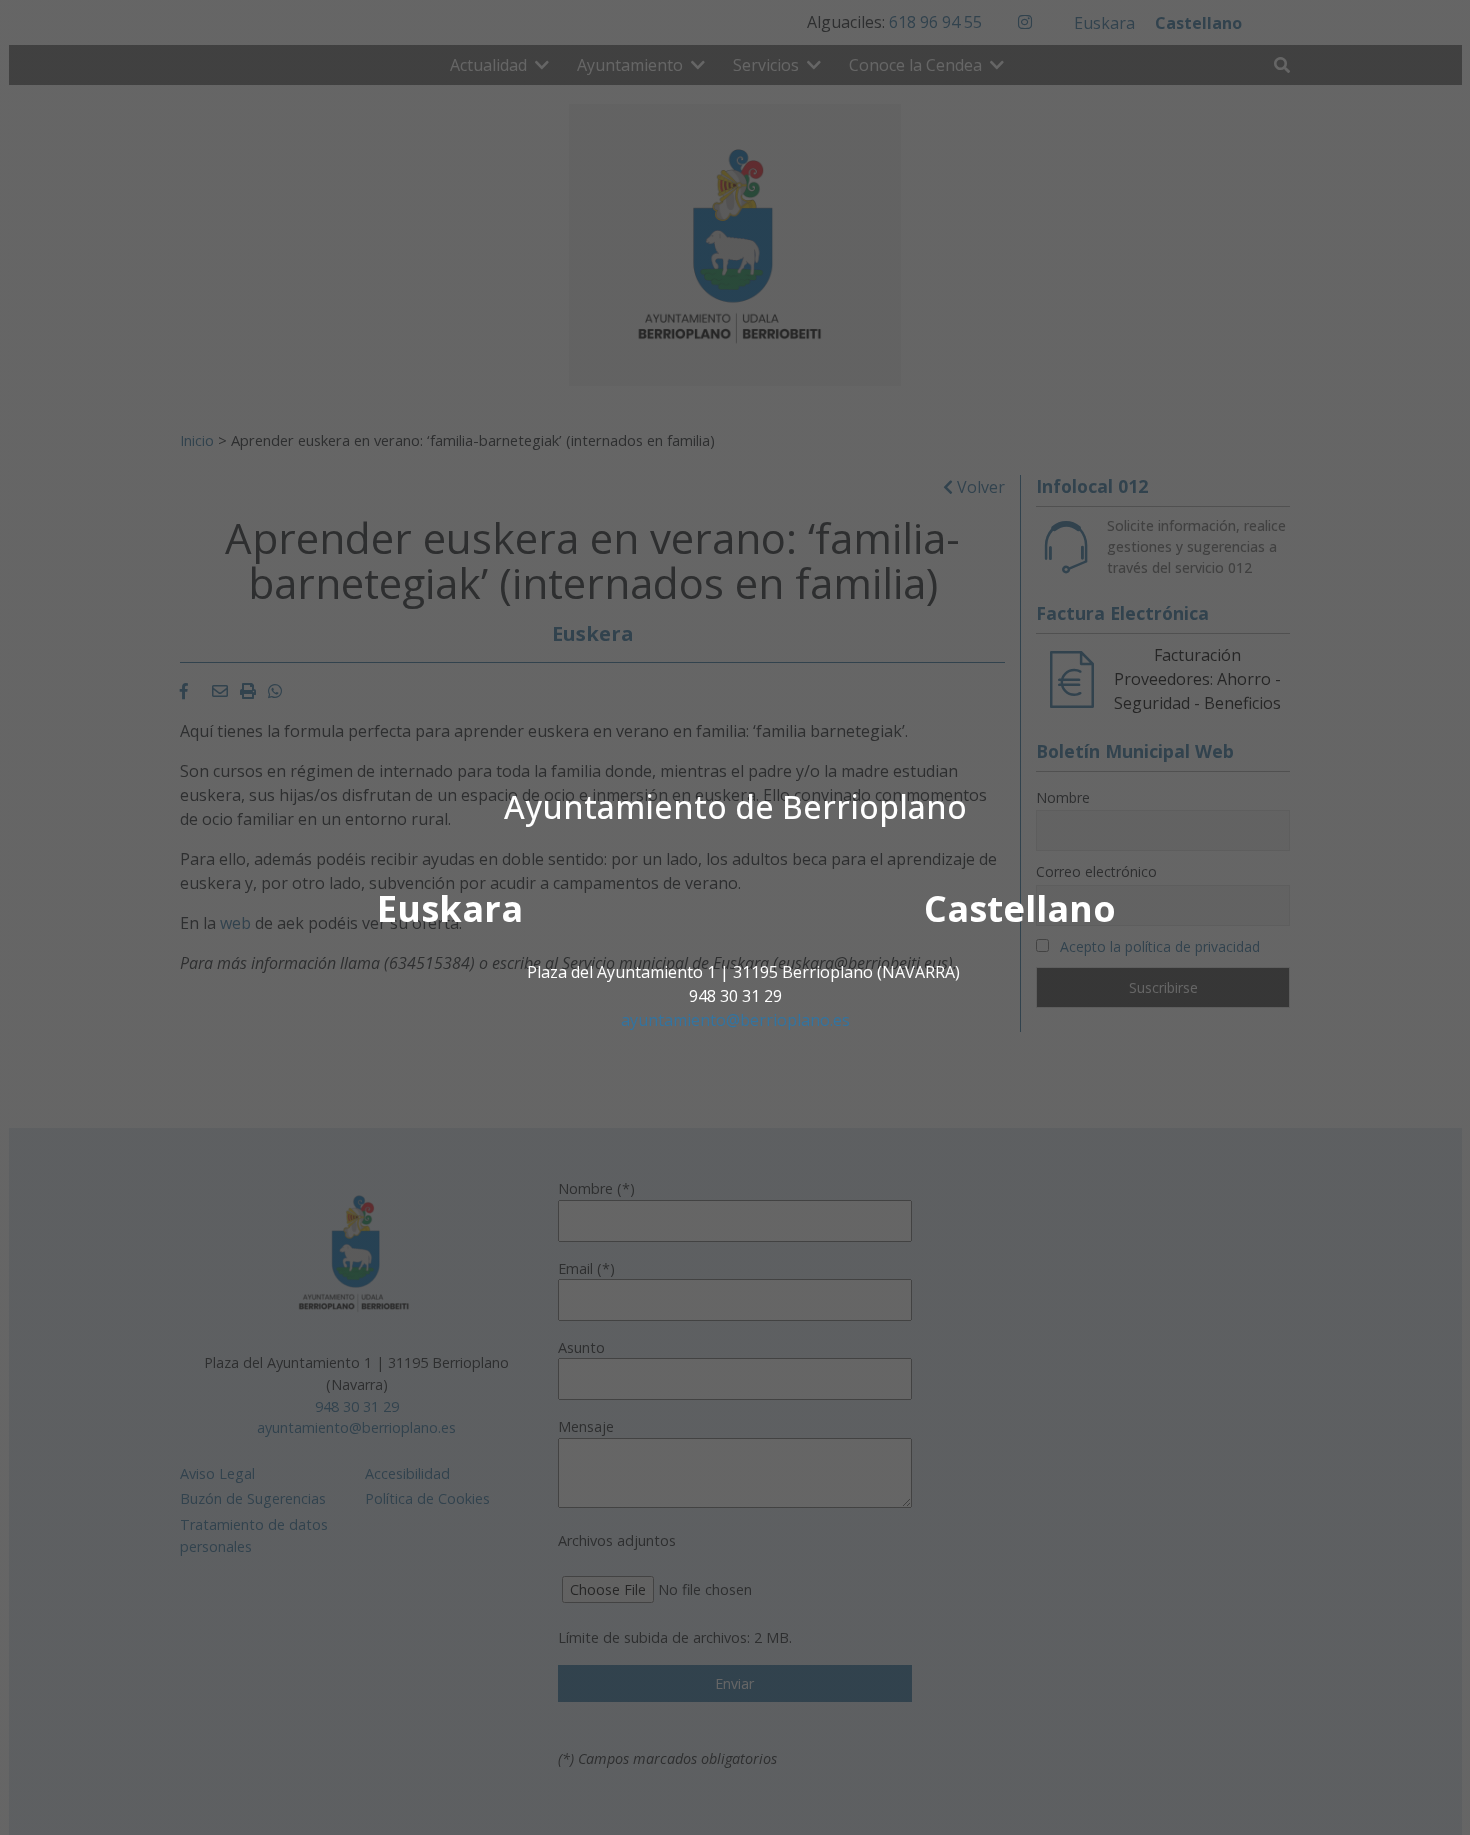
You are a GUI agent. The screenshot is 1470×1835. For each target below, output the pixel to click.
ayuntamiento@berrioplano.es (735, 1020)
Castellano (1020, 908)
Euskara (450, 908)
